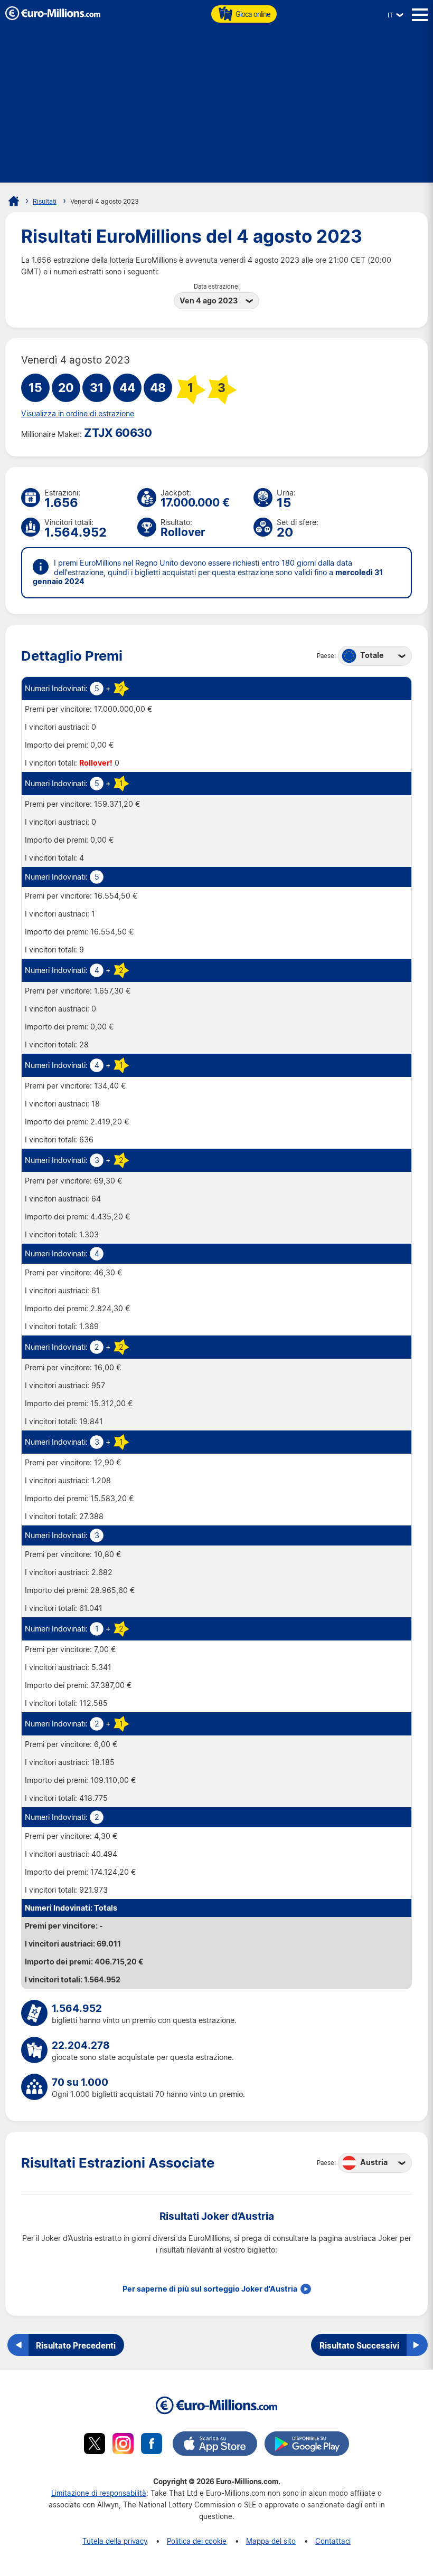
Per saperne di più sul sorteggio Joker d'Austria (210, 2289)
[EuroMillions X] (95, 2445)
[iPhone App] (215, 2445)
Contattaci (333, 2541)
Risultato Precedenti (76, 2345)
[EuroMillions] (53, 17)
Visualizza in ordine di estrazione (78, 414)
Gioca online (253, 14)
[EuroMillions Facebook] (152, 2445)
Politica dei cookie (197, 2541)
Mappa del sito (271, 2541)
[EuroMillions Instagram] (123, 2445)
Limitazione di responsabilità (99, 2493)
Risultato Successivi (359, 2345)
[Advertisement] (216, 109)
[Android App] (307, 2445)
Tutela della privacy (115, 2541)
